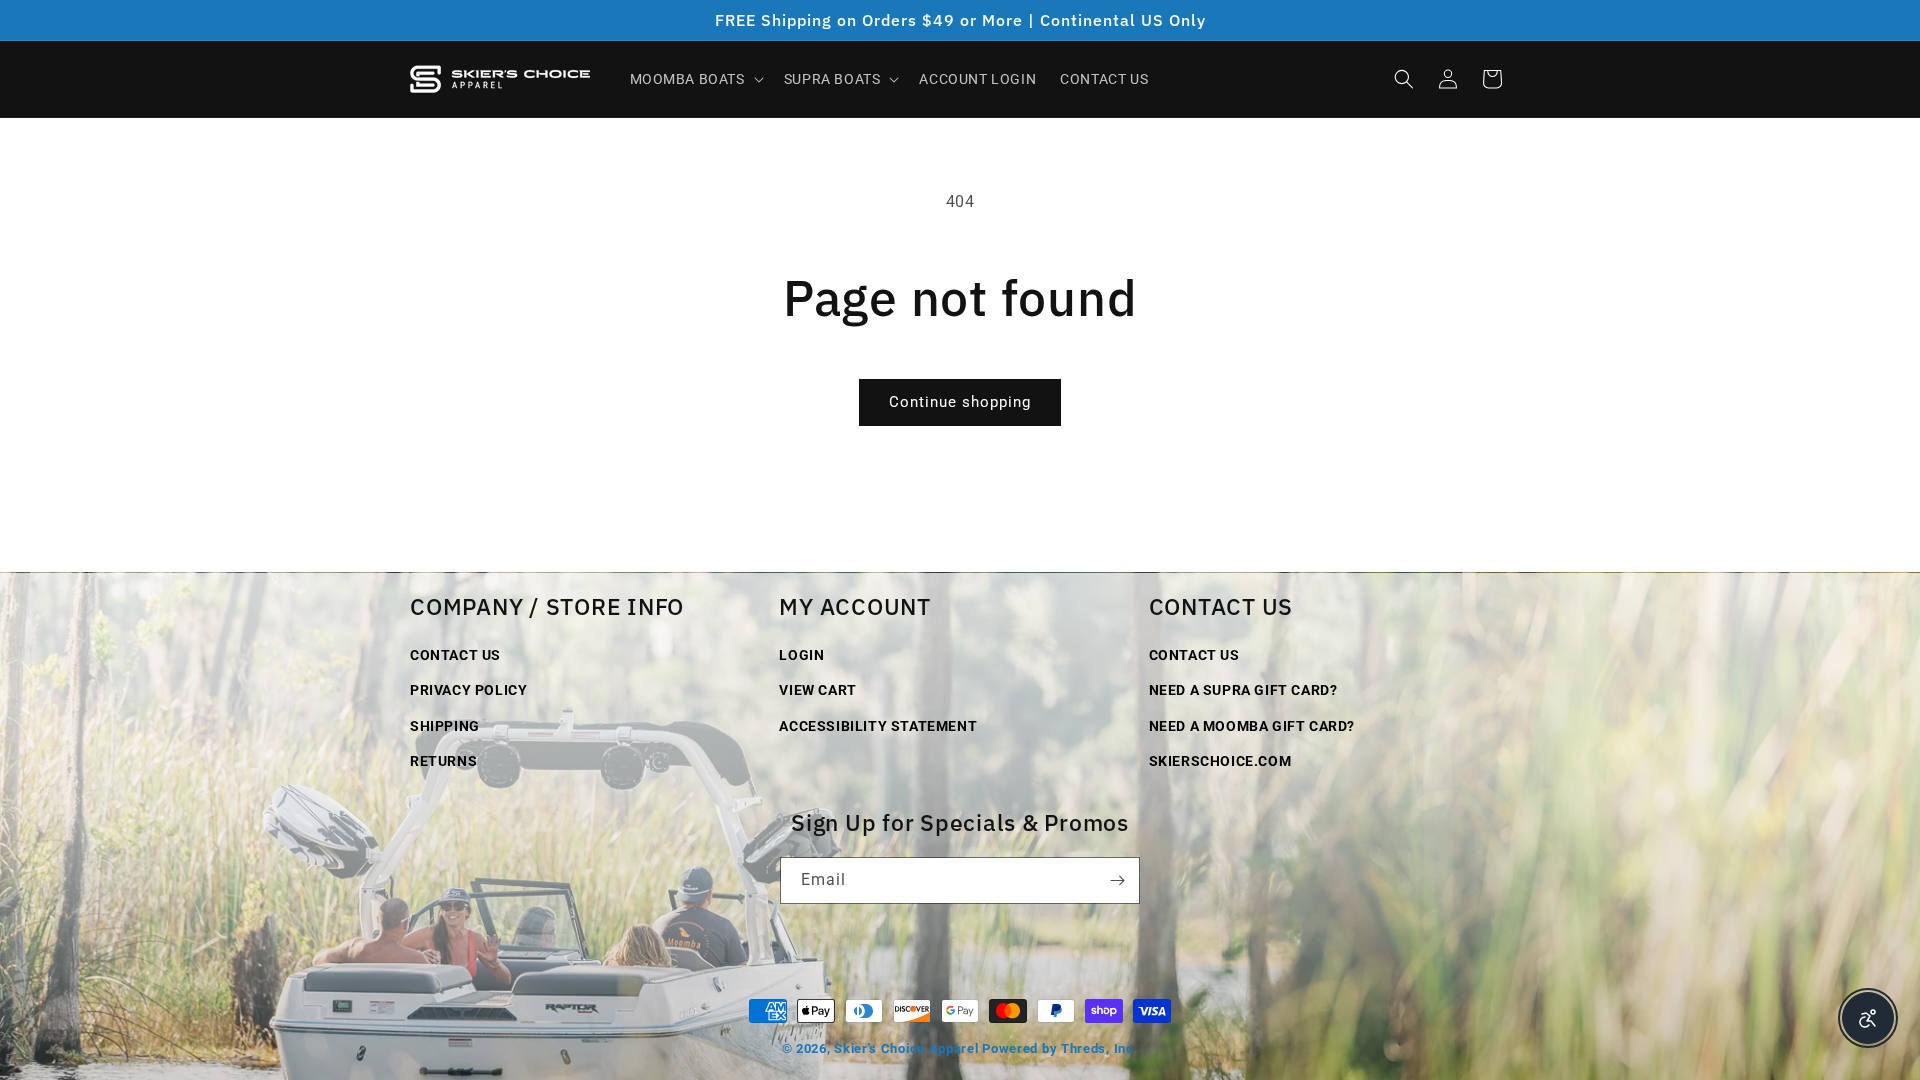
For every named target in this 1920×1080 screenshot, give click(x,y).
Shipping (445, 726)
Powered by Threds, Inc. (1060, 1048)
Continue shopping (960, 402)
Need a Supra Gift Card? (1243, 690)
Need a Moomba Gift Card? (1252, 726)
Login (801, 655)
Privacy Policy (468, 690)
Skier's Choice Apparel (906, 1048)
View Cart (817, 690)
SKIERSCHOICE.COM (1220, 761)
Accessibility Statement (878, 726)
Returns (443, 761)
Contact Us (455, 655)
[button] (695, 79)
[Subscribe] (1117, 880)
